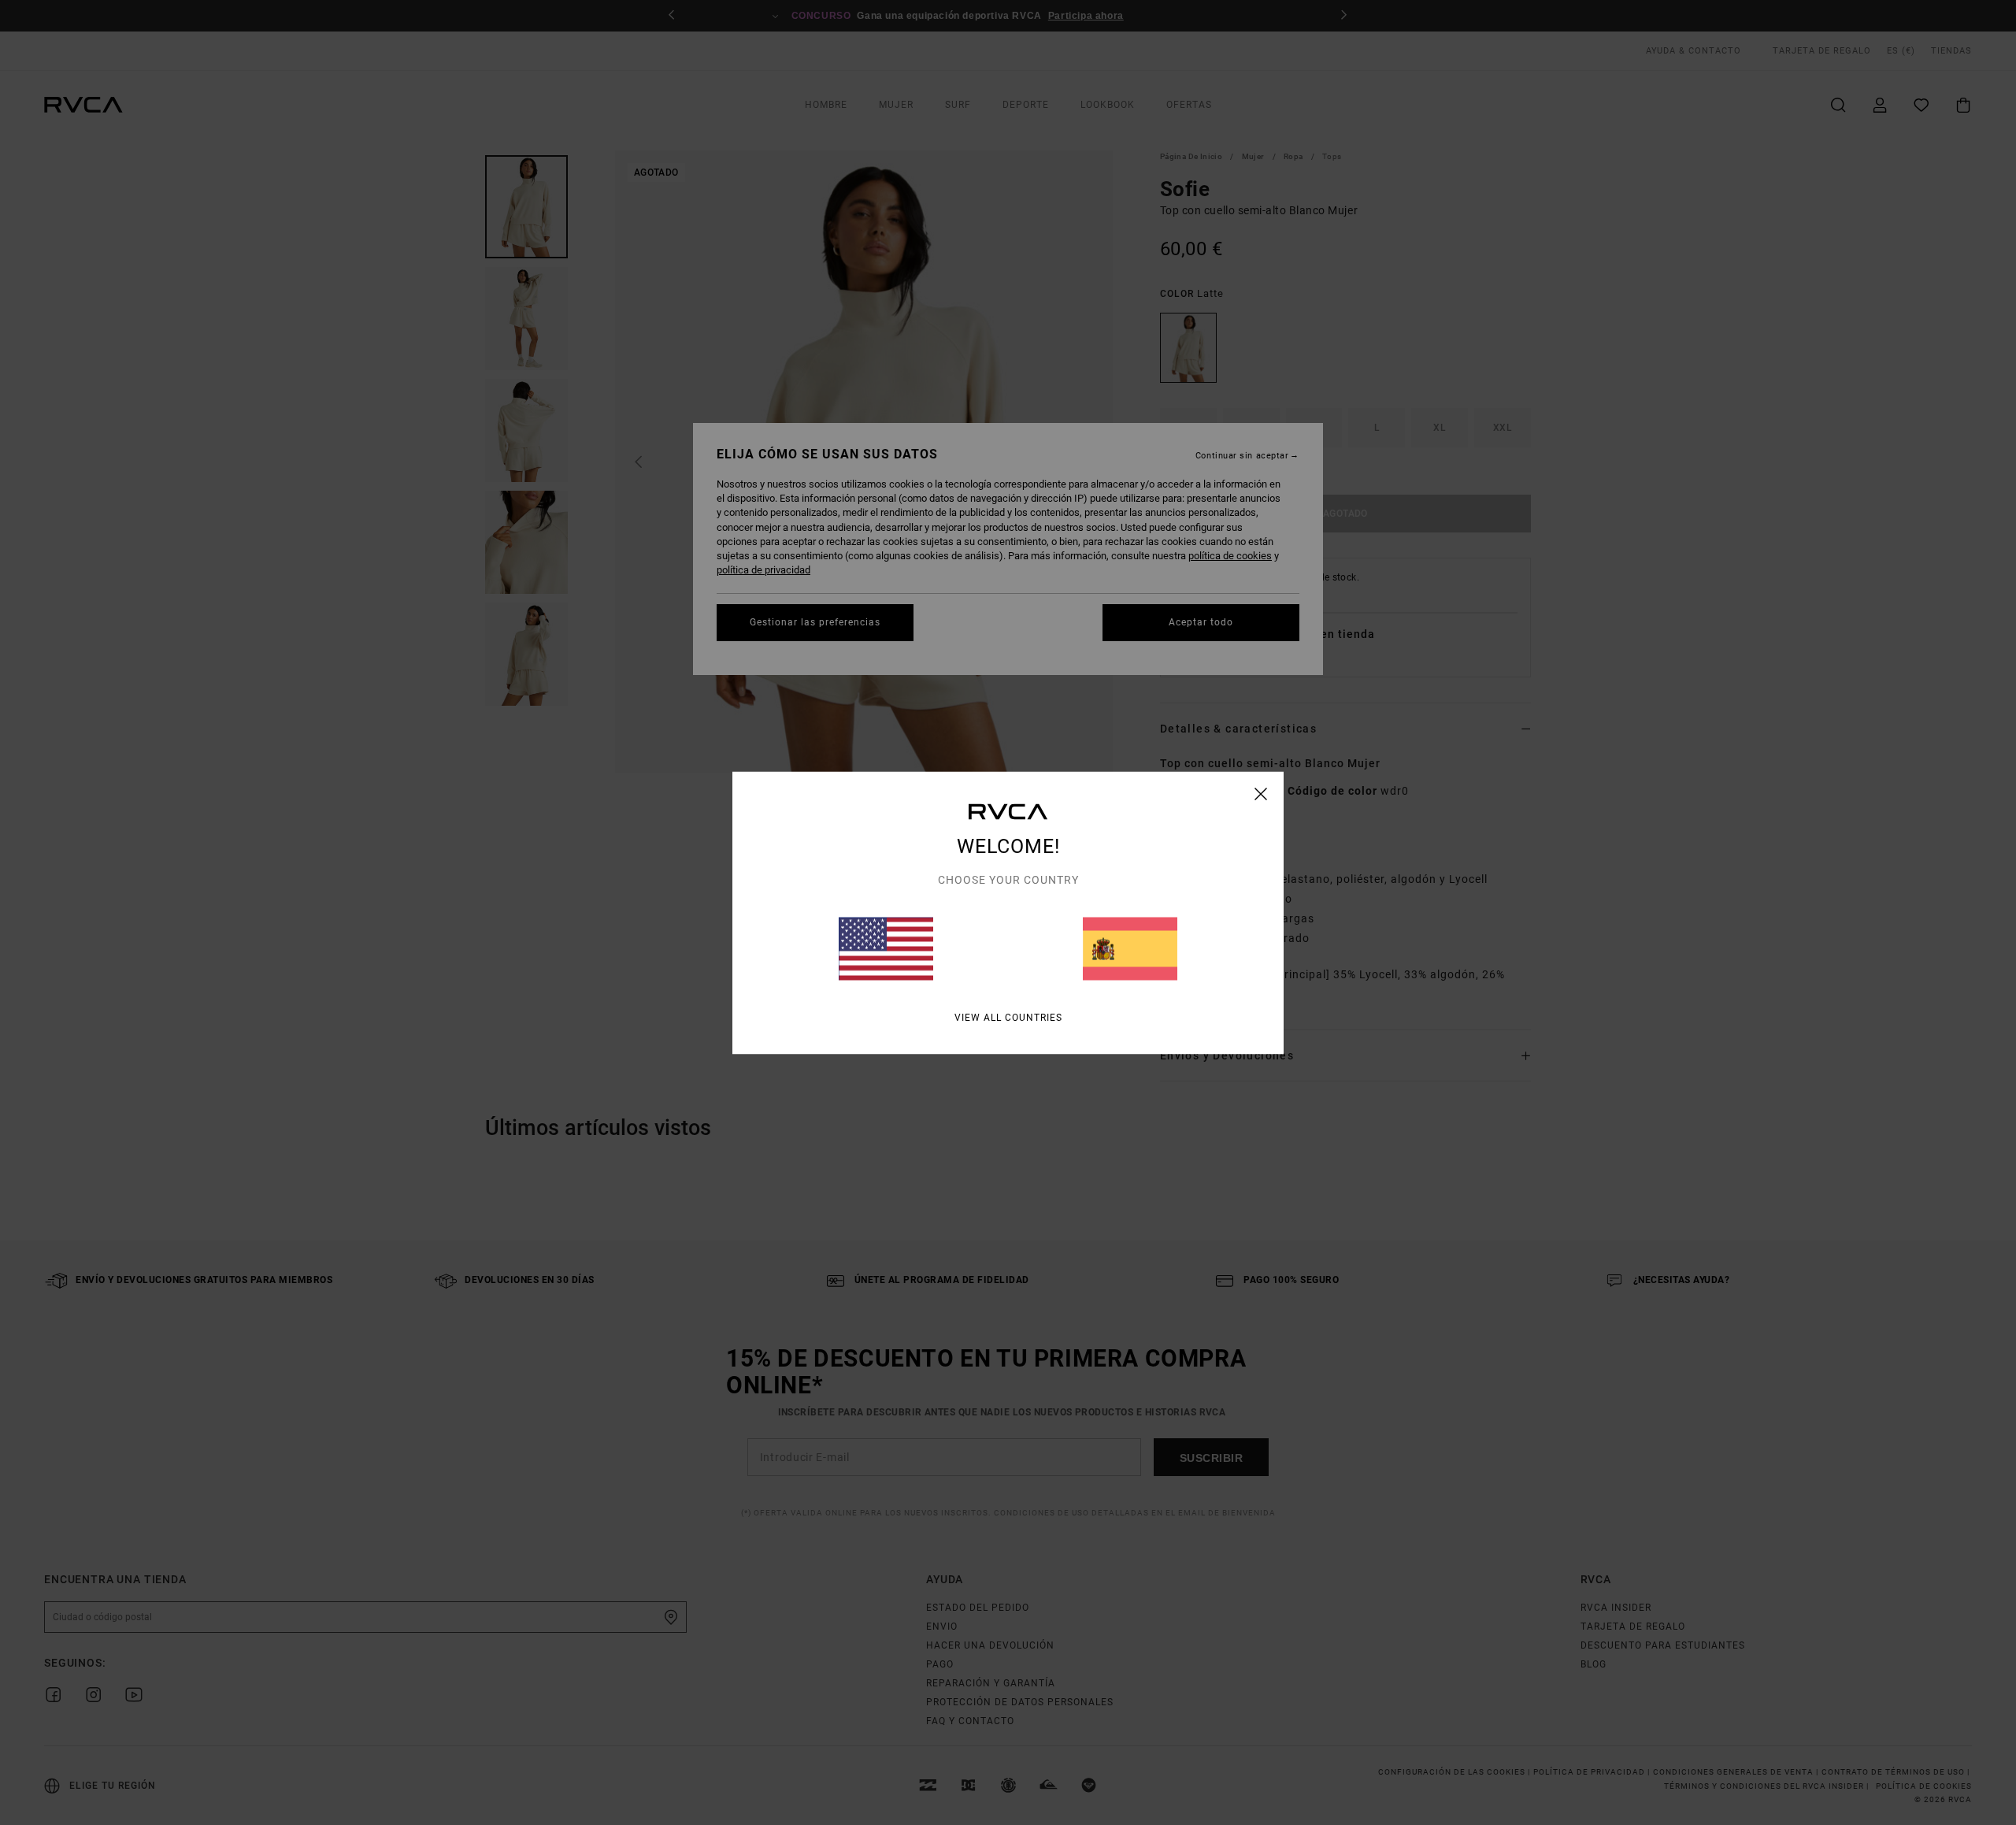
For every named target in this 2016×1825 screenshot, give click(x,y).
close (1261, 793)
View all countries (1008, 1017)
